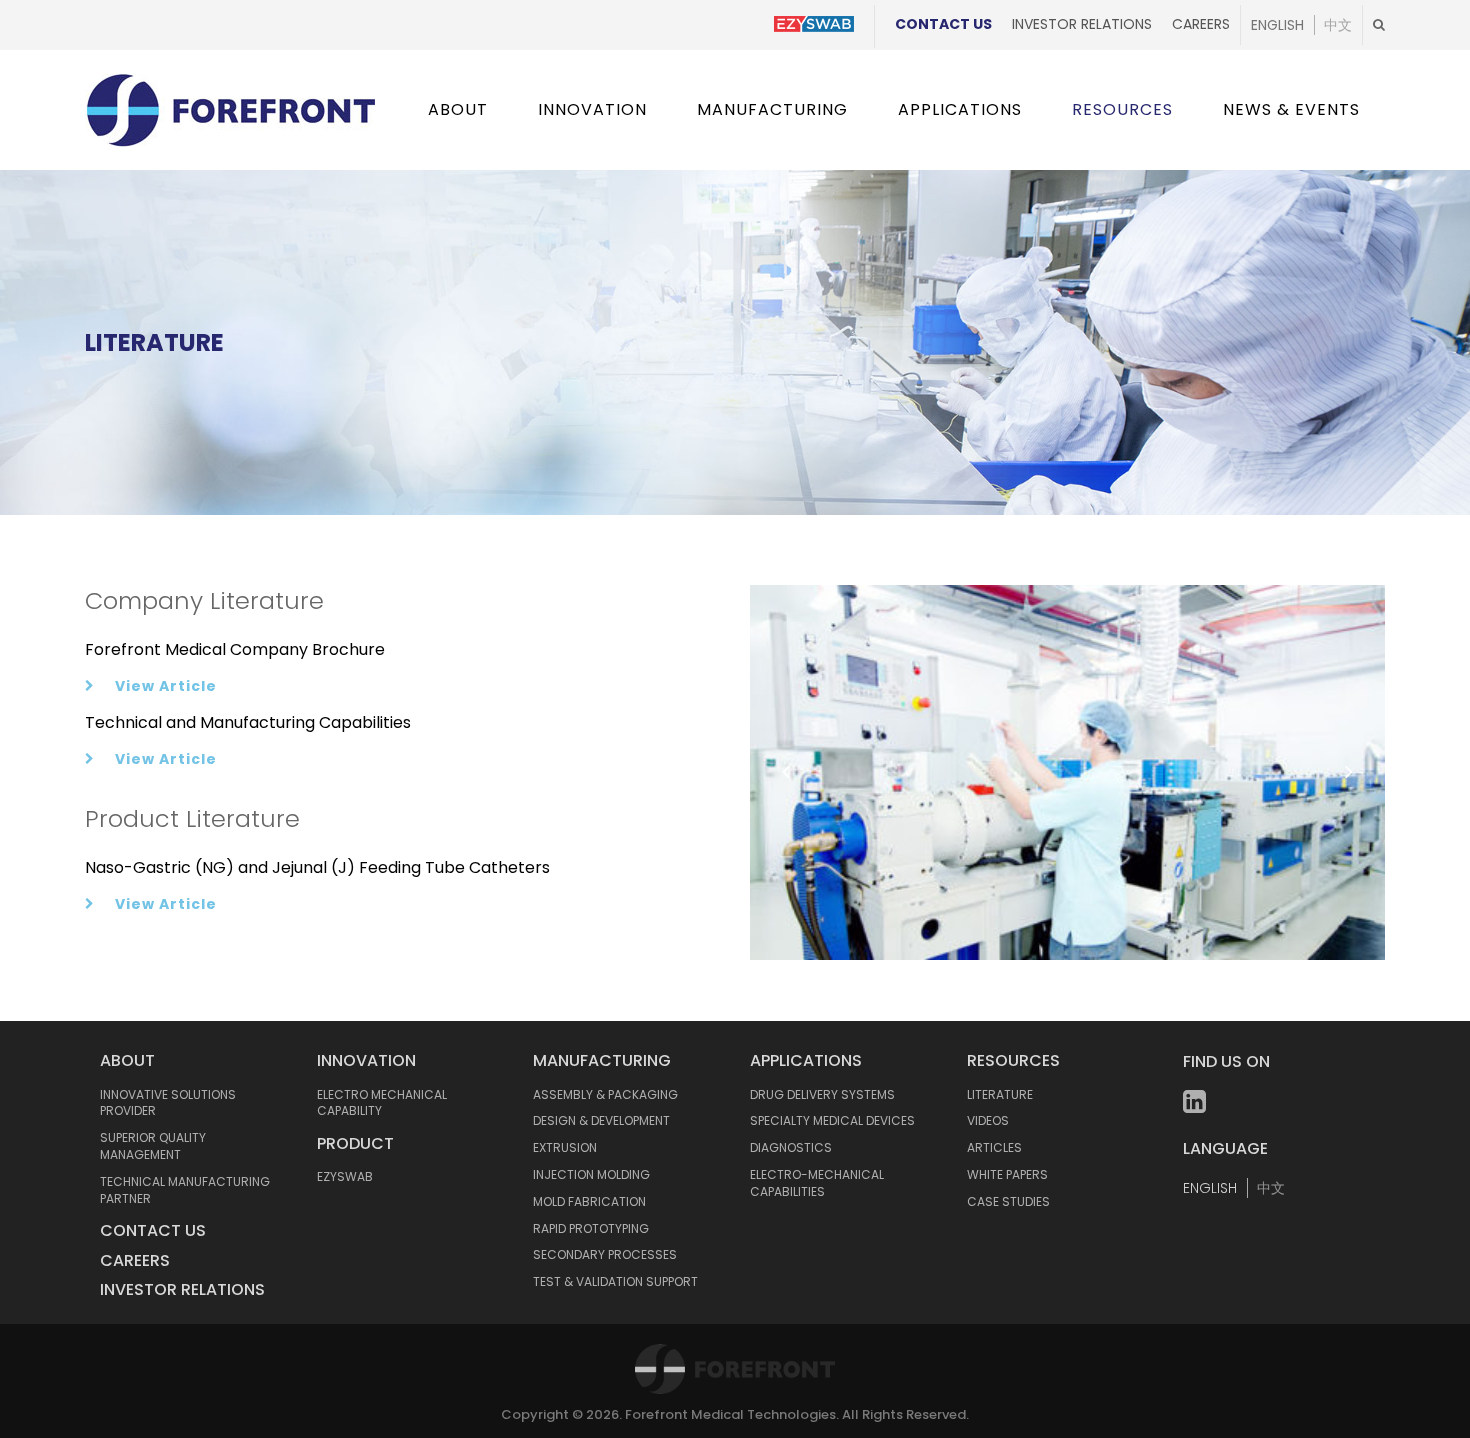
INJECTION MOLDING (591, 1174)
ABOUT (127, 1060)
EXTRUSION (565, 1147)
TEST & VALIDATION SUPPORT (615, 1281)
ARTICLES (994, 1147)
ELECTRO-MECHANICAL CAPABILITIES (817, 1183)
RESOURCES (1013, 1060)
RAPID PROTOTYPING (591, 1228)
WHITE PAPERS (1007, 1174)
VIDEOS (988, 1120)
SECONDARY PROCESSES (605, 1254)
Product (355, 1143)
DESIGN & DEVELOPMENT (601, 1120)
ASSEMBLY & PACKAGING (605, 1094)
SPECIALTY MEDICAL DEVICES (832, 1120)
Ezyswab (345, 1176)
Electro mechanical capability (382, 1103)
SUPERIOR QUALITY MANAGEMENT (153, 1146)
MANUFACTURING (602, 1060)
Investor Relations (1082, 24)
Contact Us (943, 24)
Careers (1201, 24)
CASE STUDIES (1008, 1201)
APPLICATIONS (806, 1060)
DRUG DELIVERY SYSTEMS (822, 1094)
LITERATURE (1000, 1094)
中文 (1338, 25)
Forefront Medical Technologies (730, 1414)
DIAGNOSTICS (791, 1147)
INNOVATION (366, 1060)
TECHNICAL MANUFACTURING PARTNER (185, 1190)
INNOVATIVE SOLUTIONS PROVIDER (168, 1103)
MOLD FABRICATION (589, 1201)
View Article (166, 686)
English (1277, 25)
